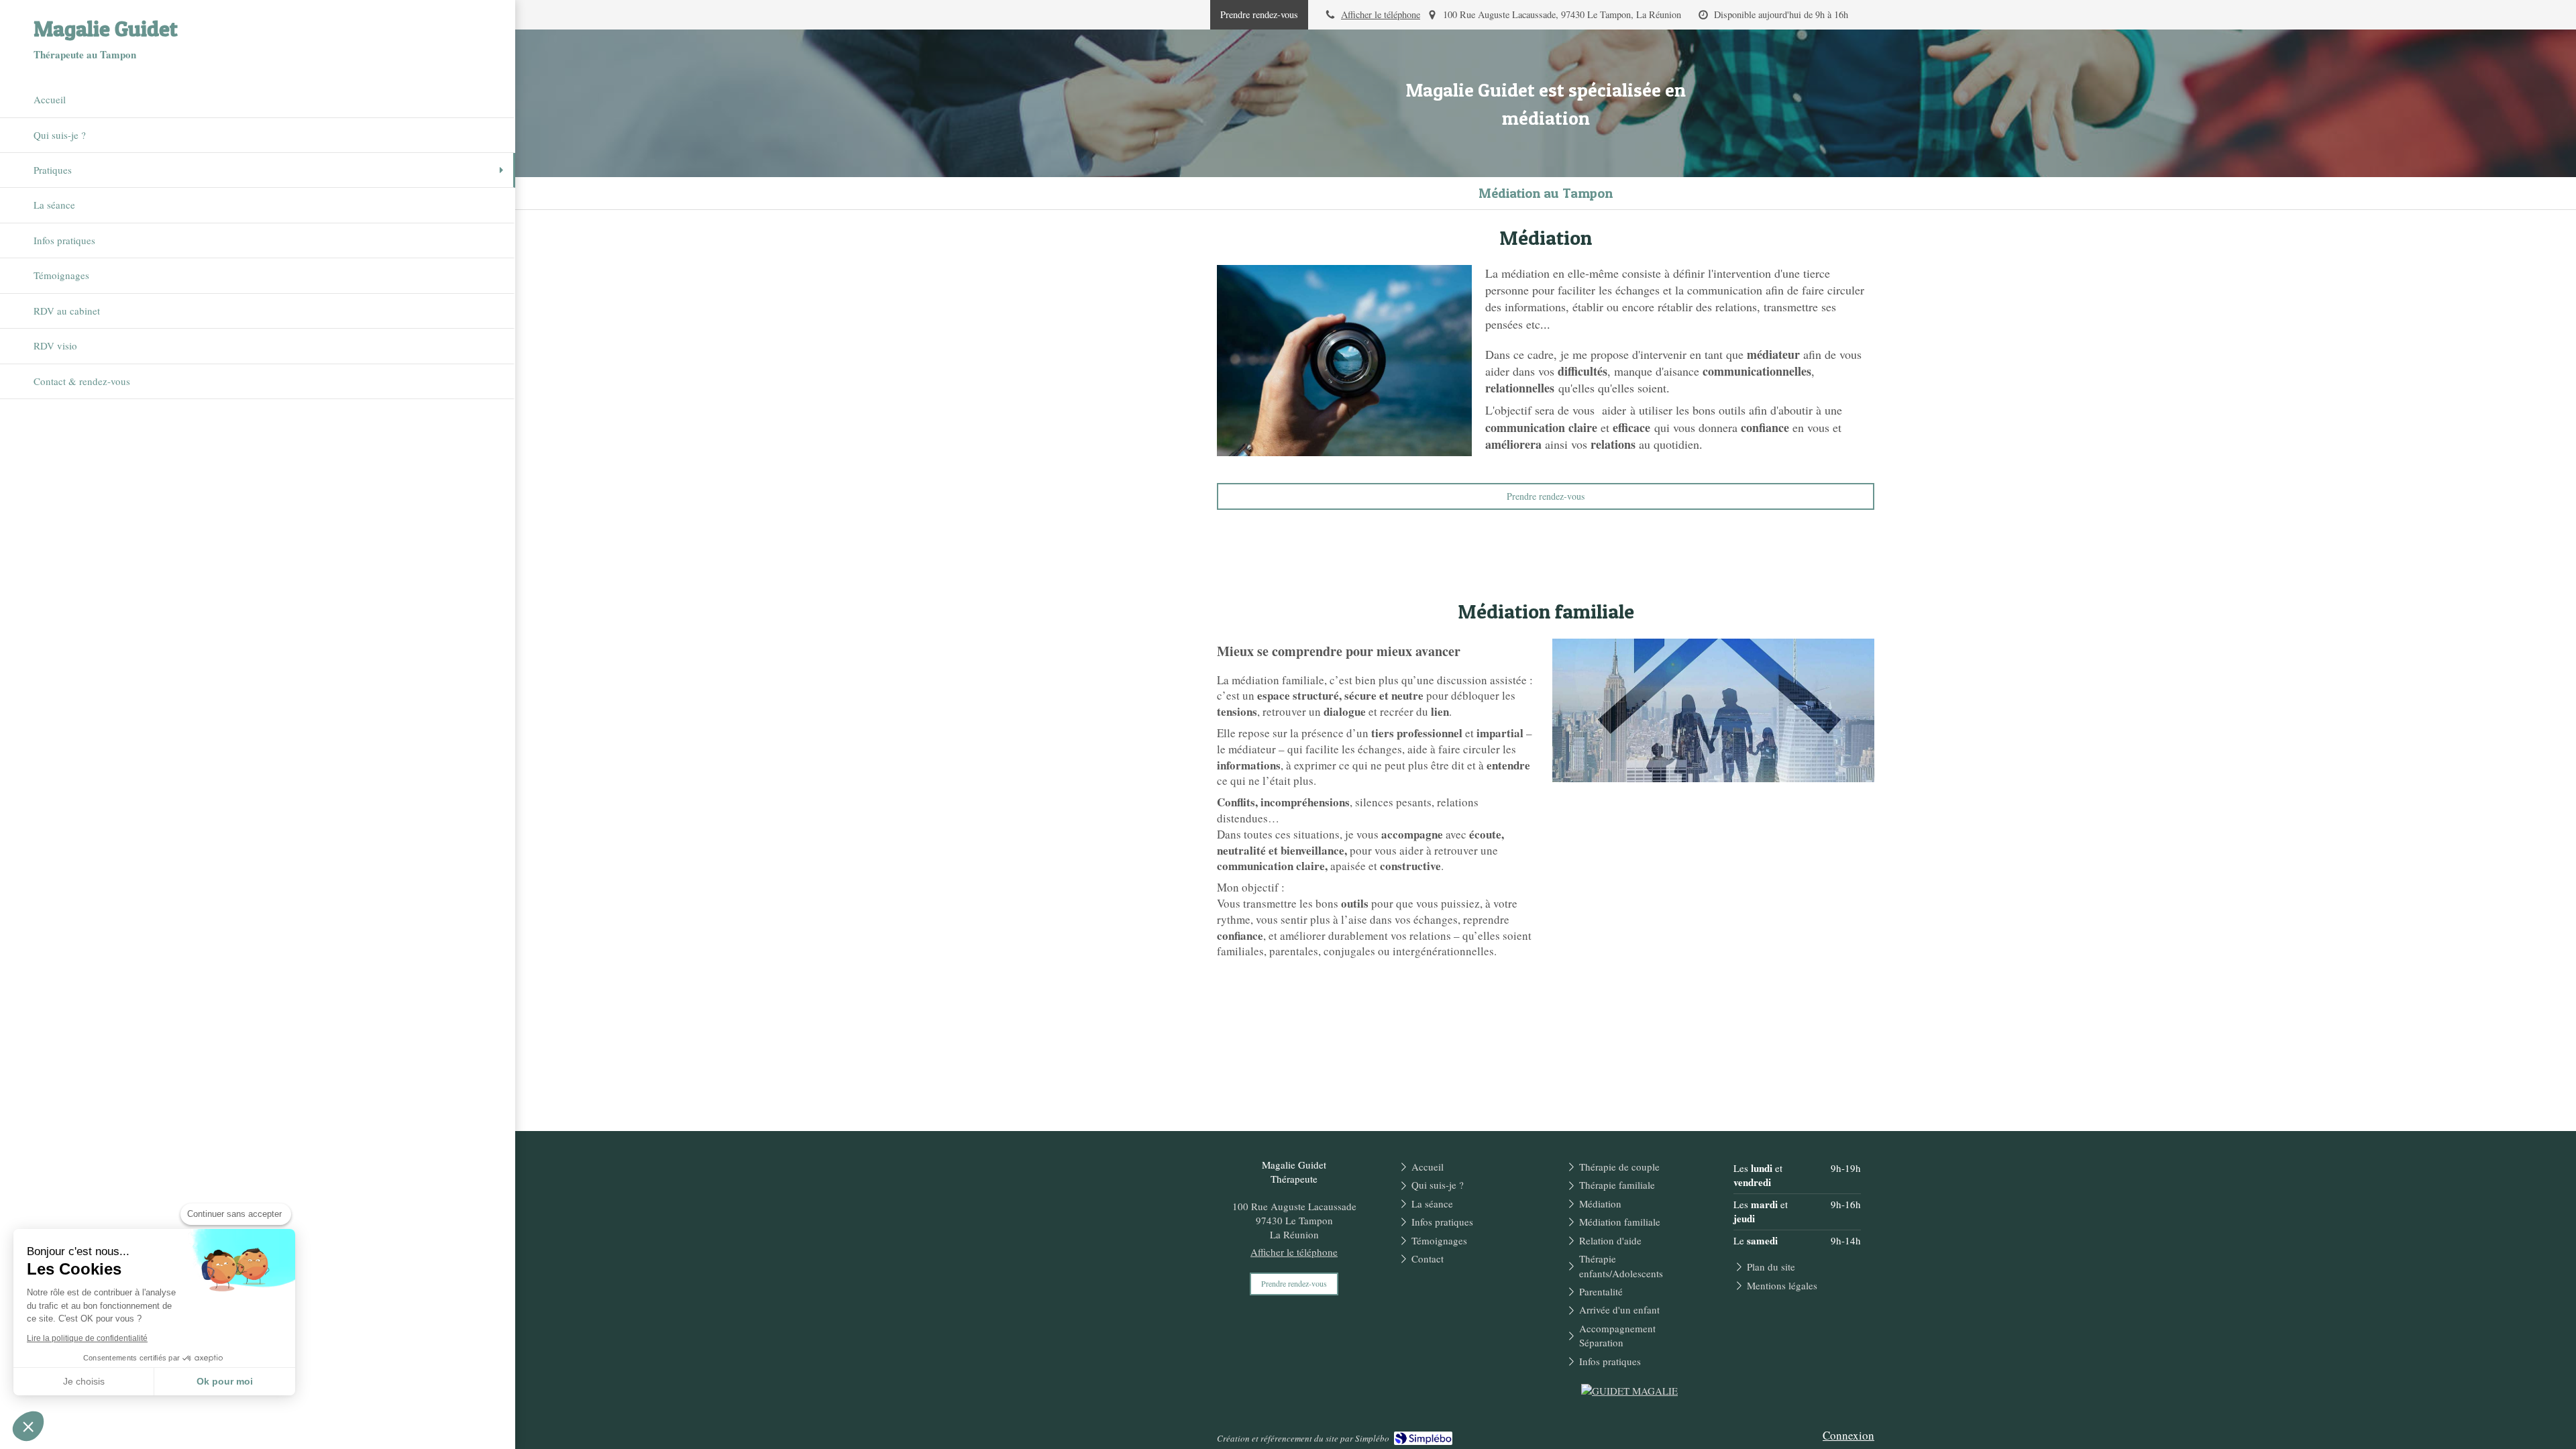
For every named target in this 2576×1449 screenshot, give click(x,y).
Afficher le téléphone (1381, 14)
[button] (28, 1426)
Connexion (1848, 1435)
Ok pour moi (225, 1381)
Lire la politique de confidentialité (87, 1338)
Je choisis (84, 1381)
